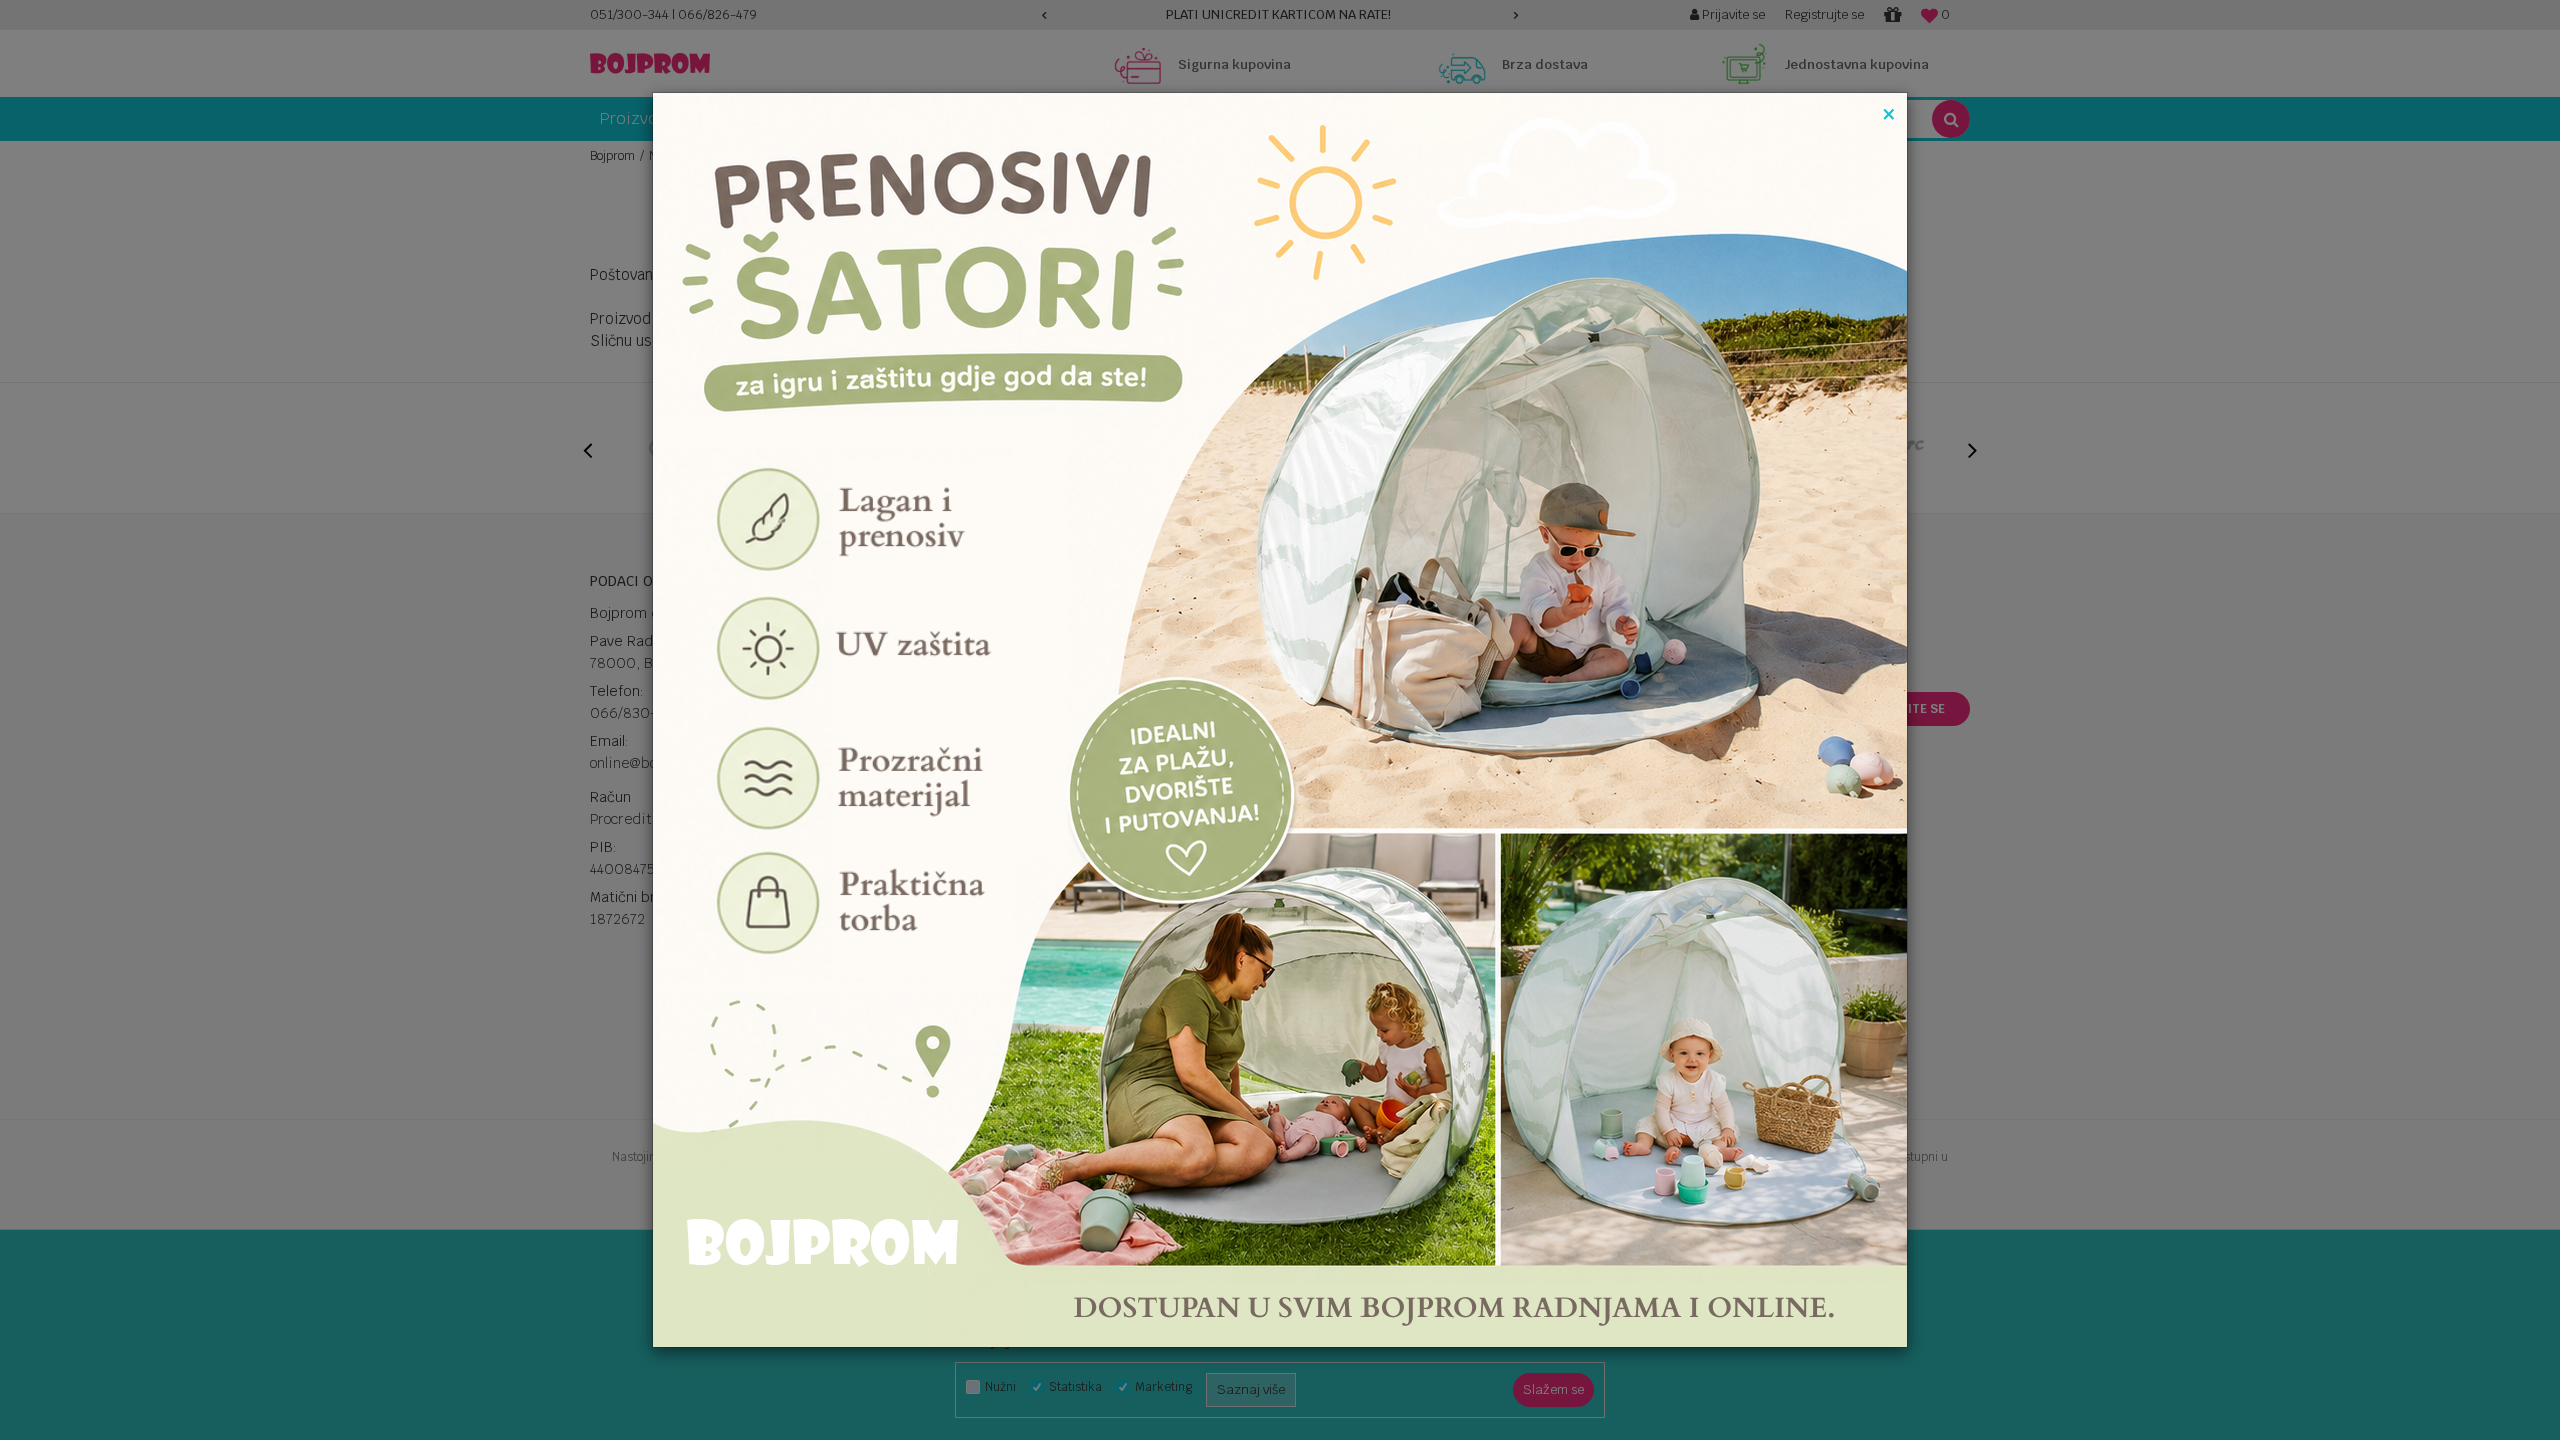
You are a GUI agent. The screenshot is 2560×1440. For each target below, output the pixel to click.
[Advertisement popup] (1280, 718)
